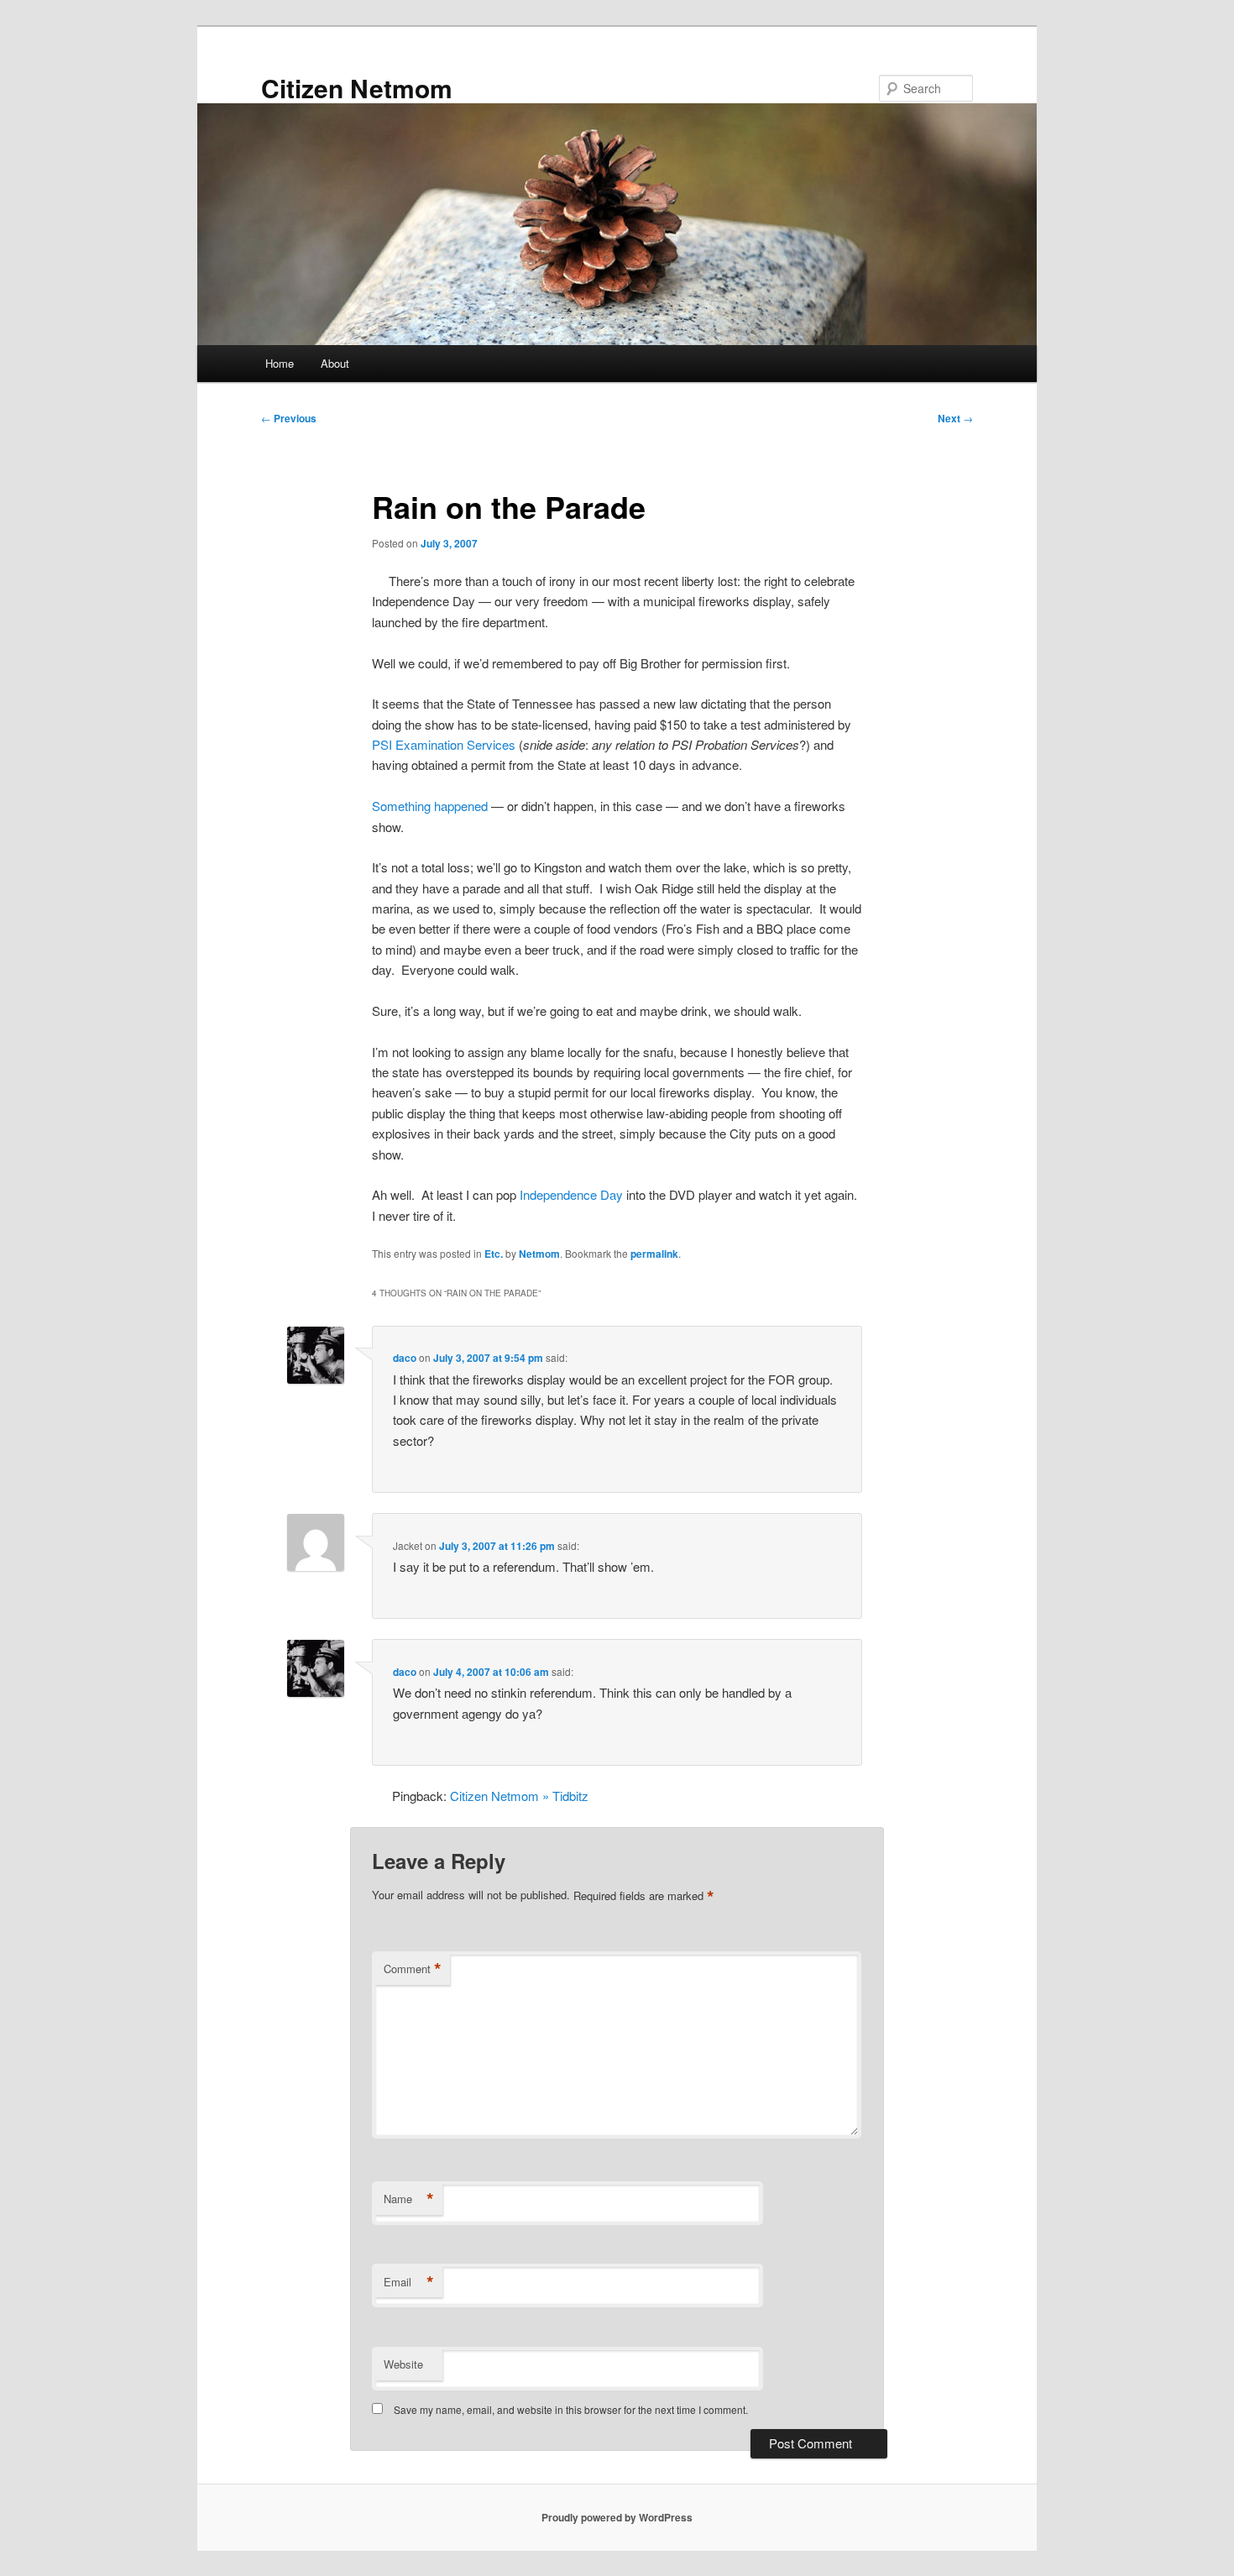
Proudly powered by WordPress (617, 2517)
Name (409, 2199)
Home (280, 363)
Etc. (494, 1254)
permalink (654, 1254)
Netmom (539, 1254)
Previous (289, 418)
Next (955, 418)
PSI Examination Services (444, 744)
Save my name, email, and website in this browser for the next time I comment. (571, 2409)
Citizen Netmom (357, 88)
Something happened (430, 806)
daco (405, 1358)
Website (403, 2364)
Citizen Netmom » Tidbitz (519, 1796)
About (335, 363)
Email (409, 2282)
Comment (413, 1969)
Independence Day (571, 1194)
